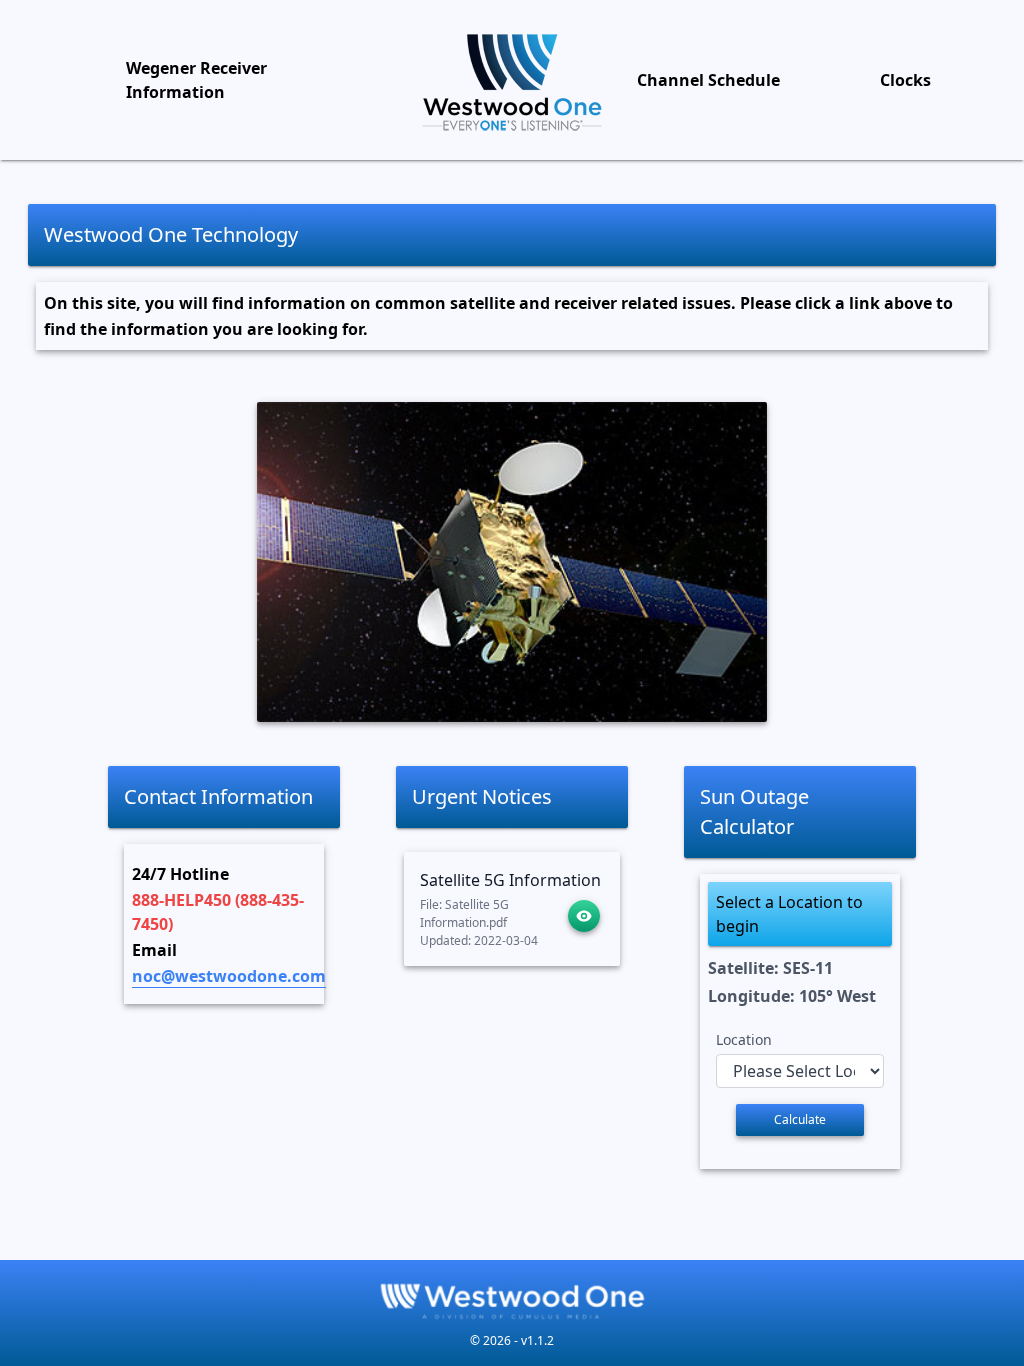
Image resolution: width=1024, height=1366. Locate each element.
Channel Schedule (708, 80)
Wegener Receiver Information (196, 80)
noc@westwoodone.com (229, 976)
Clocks (905, 80)
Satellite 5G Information (510, 880)
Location (744, 1039)
